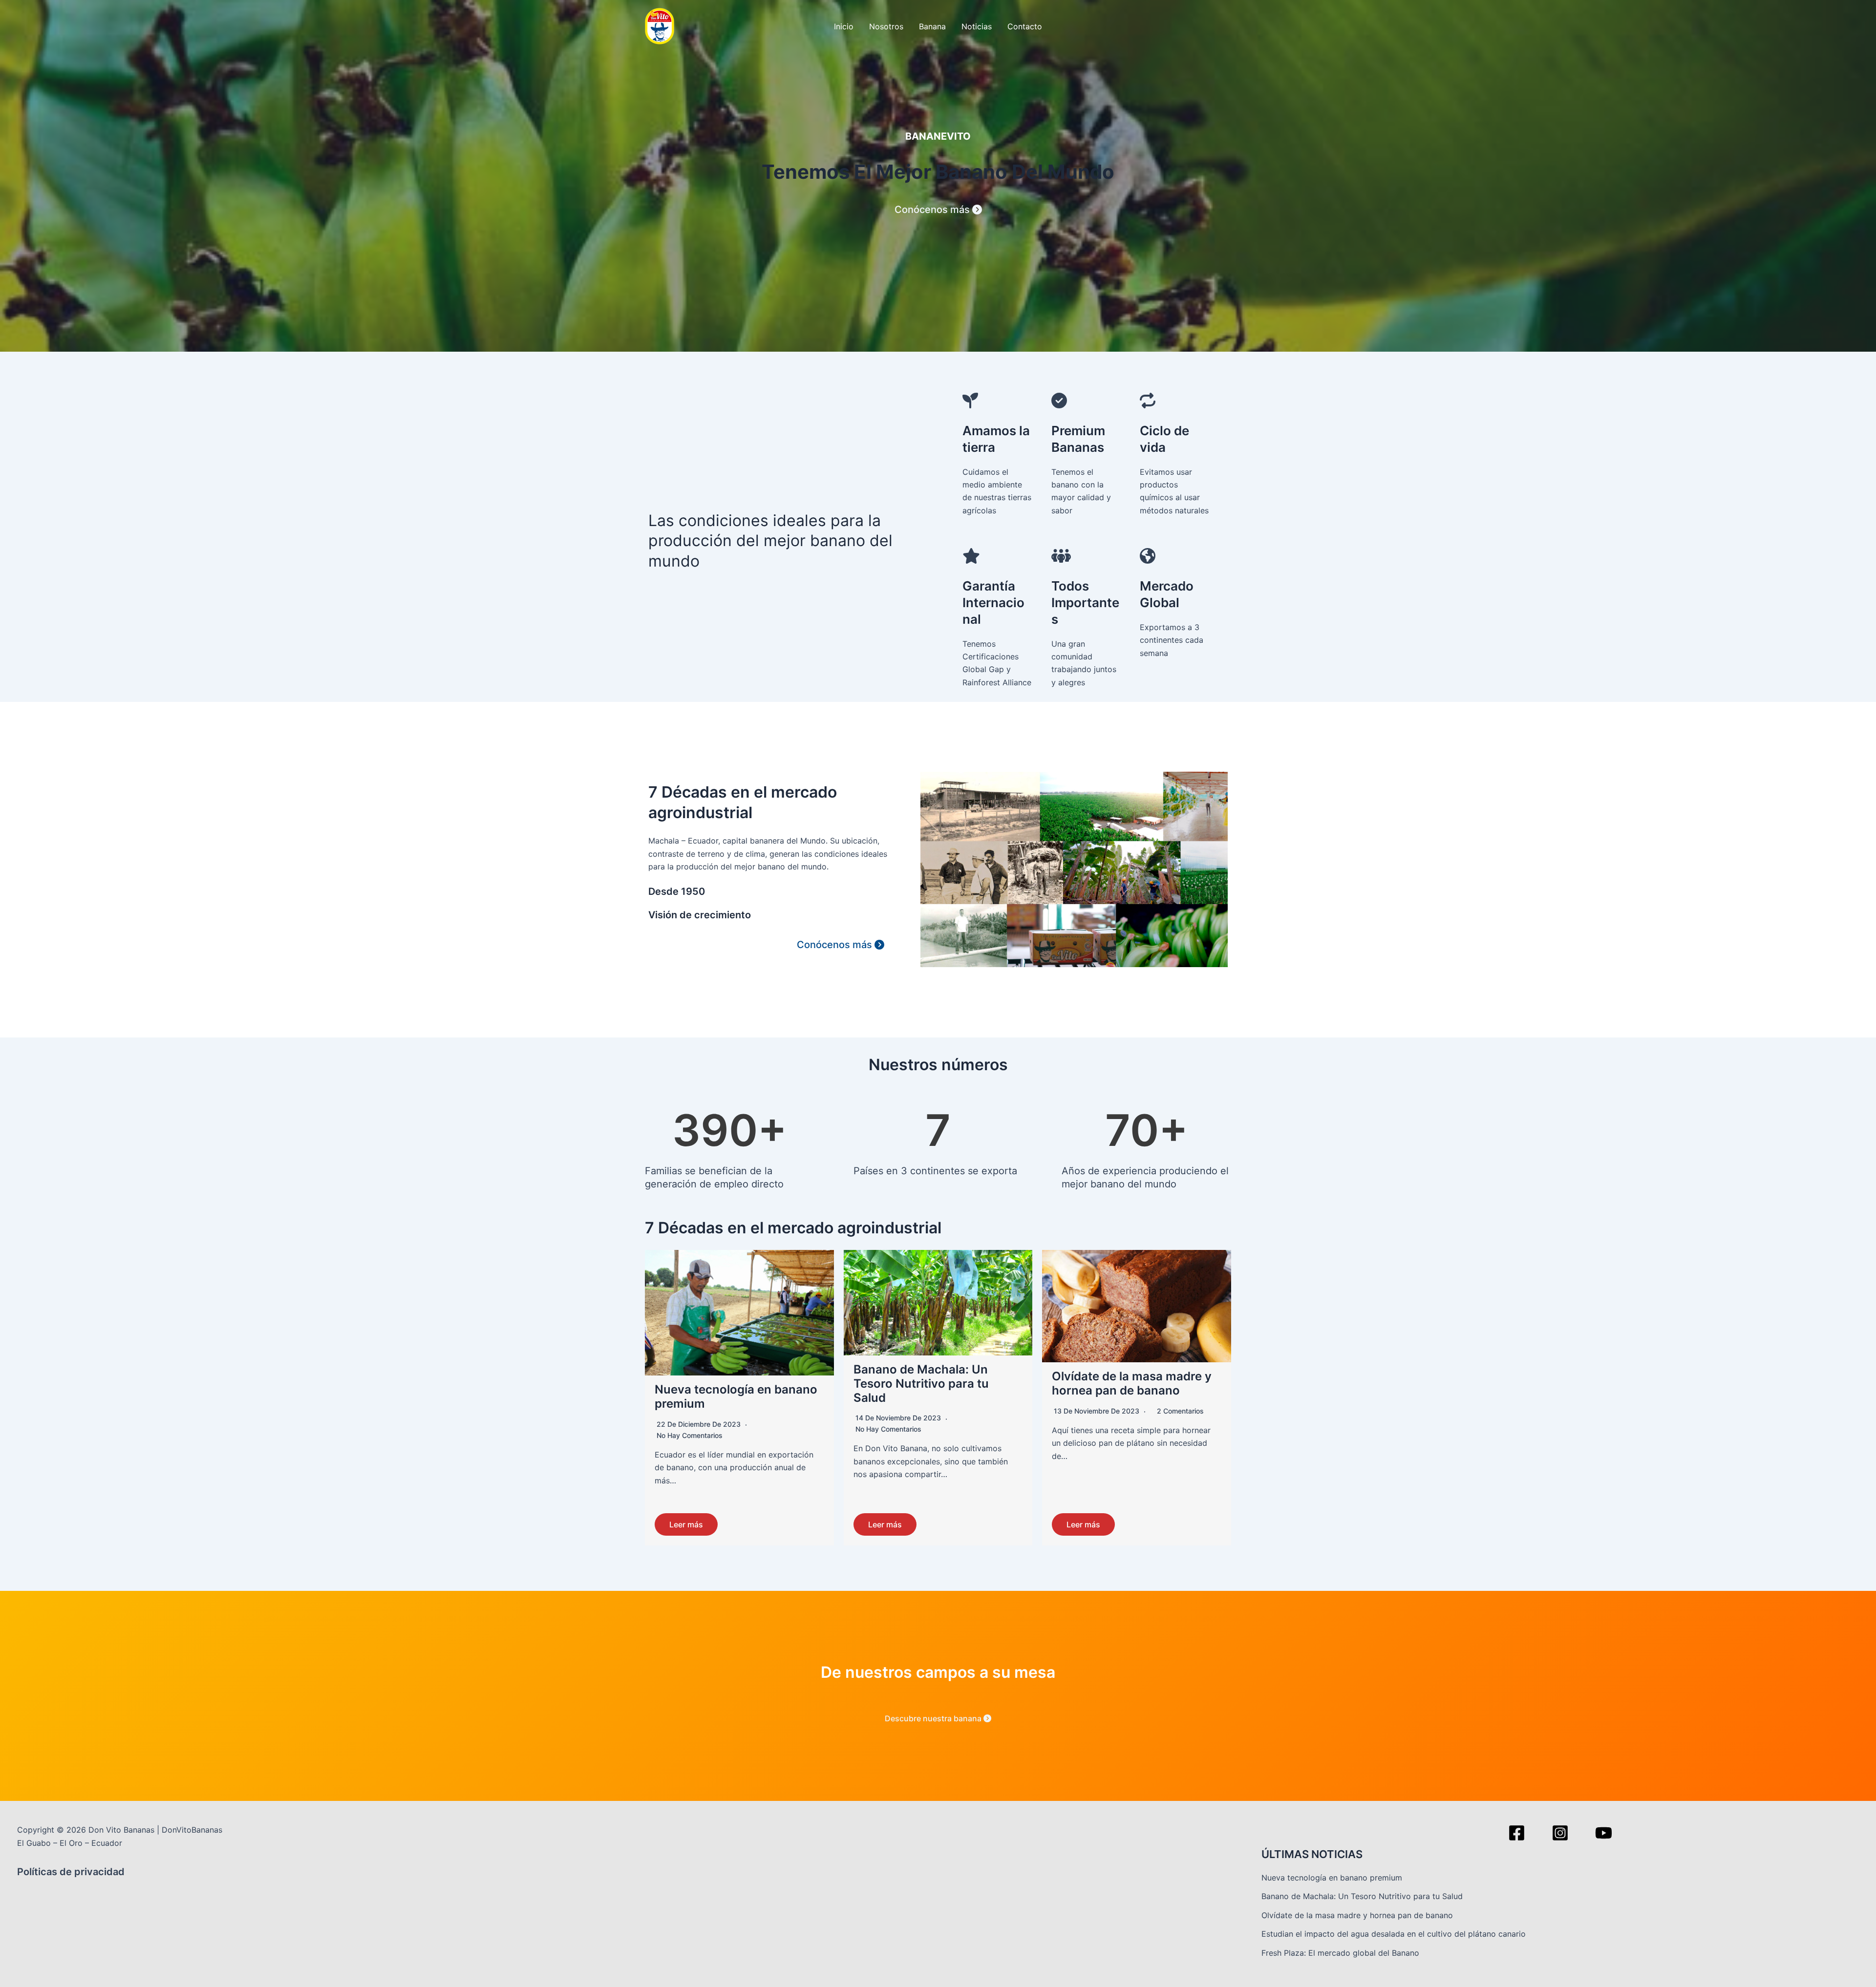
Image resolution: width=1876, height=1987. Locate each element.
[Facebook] (1517, 1833)
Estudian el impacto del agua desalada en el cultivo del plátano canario (1394, 1934)
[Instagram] (1560, 1833)
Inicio (844, 26)
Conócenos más (933, 210)
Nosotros (886, 26)
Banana (932, 26)
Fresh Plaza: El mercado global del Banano (1340, 1953)
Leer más (686, 1524)
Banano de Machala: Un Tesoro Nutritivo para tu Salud (921, 1384)
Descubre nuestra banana (934, 1718)
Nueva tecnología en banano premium (736, 1396)
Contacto (1025, 26)
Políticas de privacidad (71, 1872)
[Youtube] (1604, 1833)
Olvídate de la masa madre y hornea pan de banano (1132, 1383)
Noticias (977, 26)
